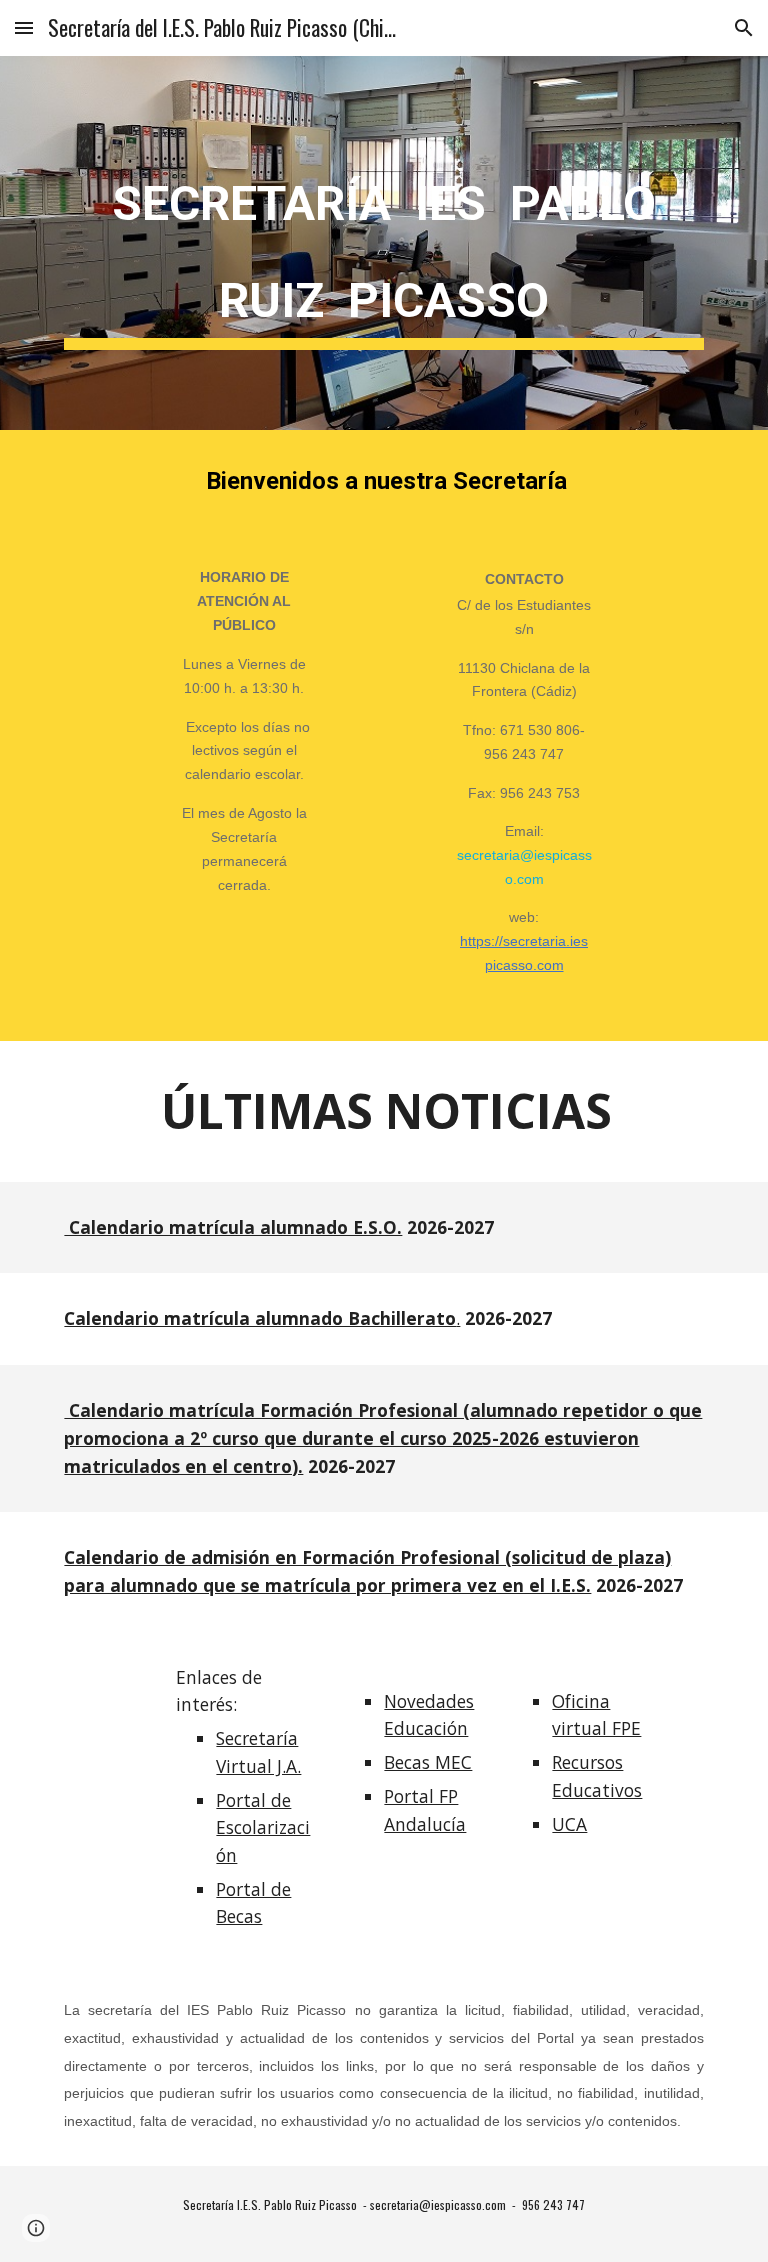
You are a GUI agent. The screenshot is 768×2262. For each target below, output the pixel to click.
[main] (383, 242)
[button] (24, 27)
